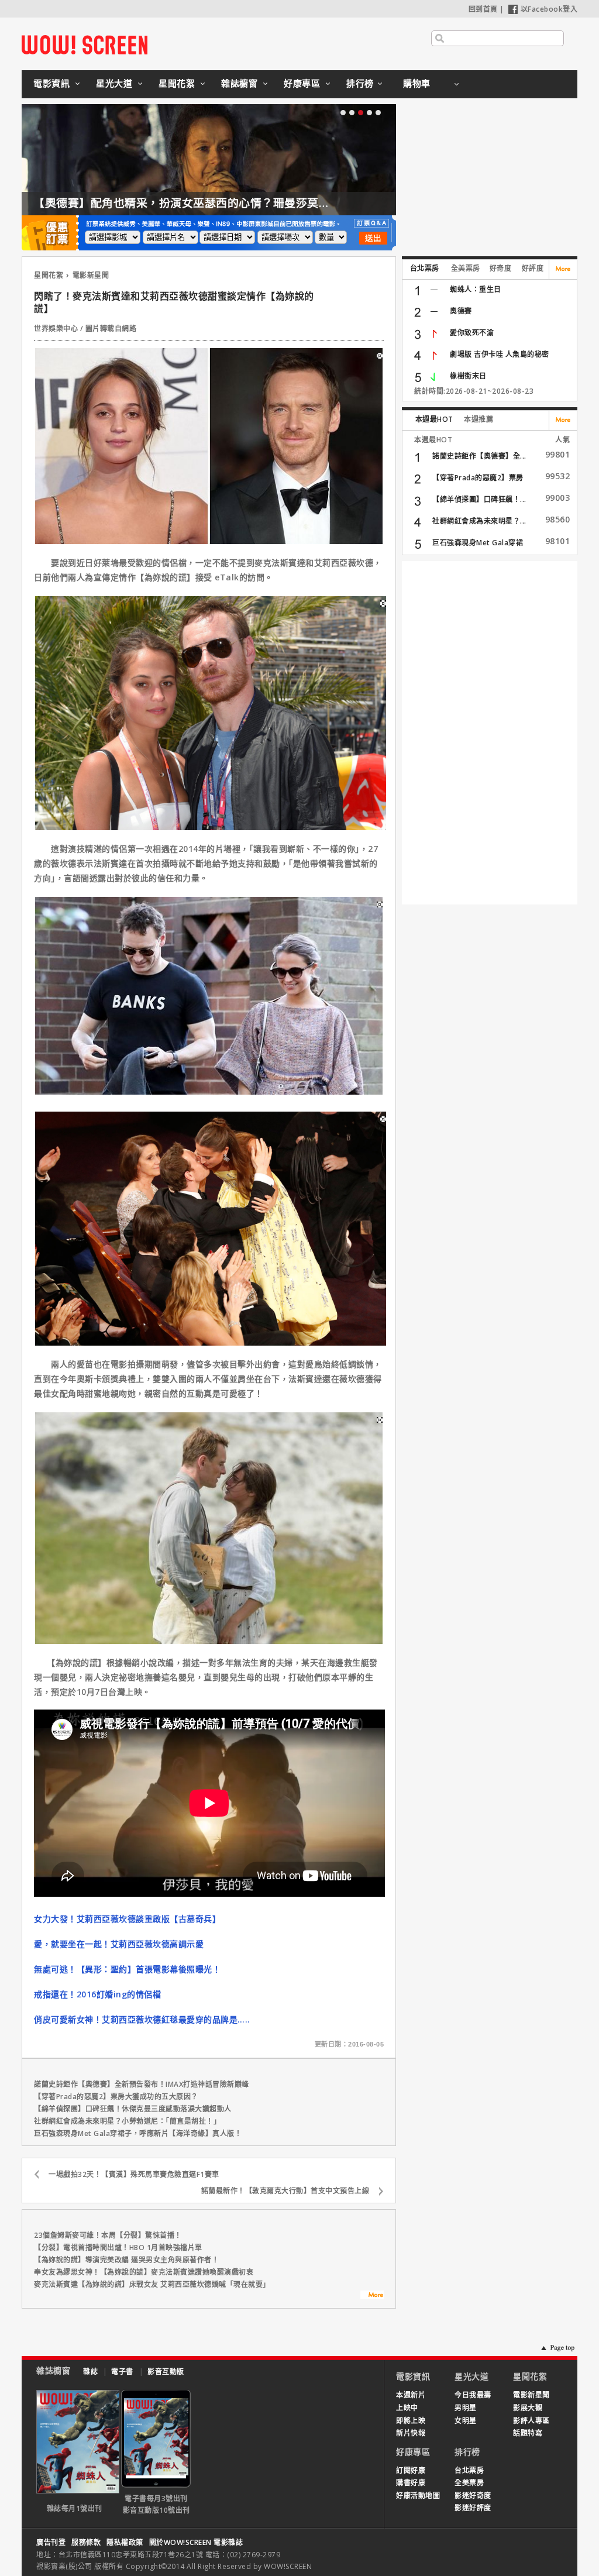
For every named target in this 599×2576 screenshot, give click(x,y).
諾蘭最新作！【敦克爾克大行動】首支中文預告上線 (285, 2191)
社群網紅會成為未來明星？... (479, 521)
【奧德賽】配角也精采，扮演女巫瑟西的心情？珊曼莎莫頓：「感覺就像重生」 (230, 203)
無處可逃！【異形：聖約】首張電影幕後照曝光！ (127, 1969)
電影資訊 (51, 83)
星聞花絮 (177, 83)
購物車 (417, 83)
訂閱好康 (411, 2470)
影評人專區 (531, 2421)
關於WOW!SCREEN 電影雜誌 (196, 2542)
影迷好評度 (473, 2508)
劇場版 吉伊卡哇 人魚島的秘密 (500, 354)
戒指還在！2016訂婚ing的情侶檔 (97, 1994)
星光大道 (114, 83)
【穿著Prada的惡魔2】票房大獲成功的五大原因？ (116, 2097)
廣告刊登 (51, 2542)
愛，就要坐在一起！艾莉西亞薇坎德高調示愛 (119, 1944)
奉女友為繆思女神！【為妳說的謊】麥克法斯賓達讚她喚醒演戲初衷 (144, 2272)
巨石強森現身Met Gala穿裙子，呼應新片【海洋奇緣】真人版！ (138, 2133)
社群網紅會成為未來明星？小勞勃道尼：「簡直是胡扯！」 (127, 2121)
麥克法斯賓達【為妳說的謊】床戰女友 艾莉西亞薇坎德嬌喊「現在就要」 (152, 2284)
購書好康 (411, 2483)
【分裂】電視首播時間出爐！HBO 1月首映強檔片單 (118, 2247)
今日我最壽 (473, 2395)
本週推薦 (478, 419)
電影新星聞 (91, 275)
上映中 (407, 2408)
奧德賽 (461, 311)
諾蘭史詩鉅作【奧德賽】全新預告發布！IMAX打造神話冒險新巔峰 (142, 2084)
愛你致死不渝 (472, 333)
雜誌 (90, 2372)
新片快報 (411, 2433)
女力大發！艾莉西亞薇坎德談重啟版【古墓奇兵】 (127, 1919)
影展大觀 (528, 2408)
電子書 (122, 2372)
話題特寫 (528, 2433)
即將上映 (411, 2421)
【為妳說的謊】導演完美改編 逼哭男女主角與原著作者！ (126, 2260)
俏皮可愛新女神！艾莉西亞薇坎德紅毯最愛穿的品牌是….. (142, 2019)
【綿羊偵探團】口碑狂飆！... (479, 499)
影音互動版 (166, 2372)
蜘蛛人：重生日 (476, 289)
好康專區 (302, 83)
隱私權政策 (125, 2542)
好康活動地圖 (418, 2496)
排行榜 (360, 83)
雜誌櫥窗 (239, 83)
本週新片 (411, 2395)
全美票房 (466, 268)
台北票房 (425, 268)
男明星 (466, 2408)
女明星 (466, 2421)
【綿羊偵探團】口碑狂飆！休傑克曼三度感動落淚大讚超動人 (133, 2109)
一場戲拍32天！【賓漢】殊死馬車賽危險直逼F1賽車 (134, 2174)
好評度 (533, 268)
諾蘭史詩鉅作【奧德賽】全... (479, 456)
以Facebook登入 (549, 9)
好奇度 (501, 268)
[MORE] (372, 2296)
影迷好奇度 (473, 2496)
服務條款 (86, 2542)
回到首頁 (483, 9)
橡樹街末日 (468, 376)
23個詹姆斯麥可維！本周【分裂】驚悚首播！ (108, 2235)
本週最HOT (434, 419)
